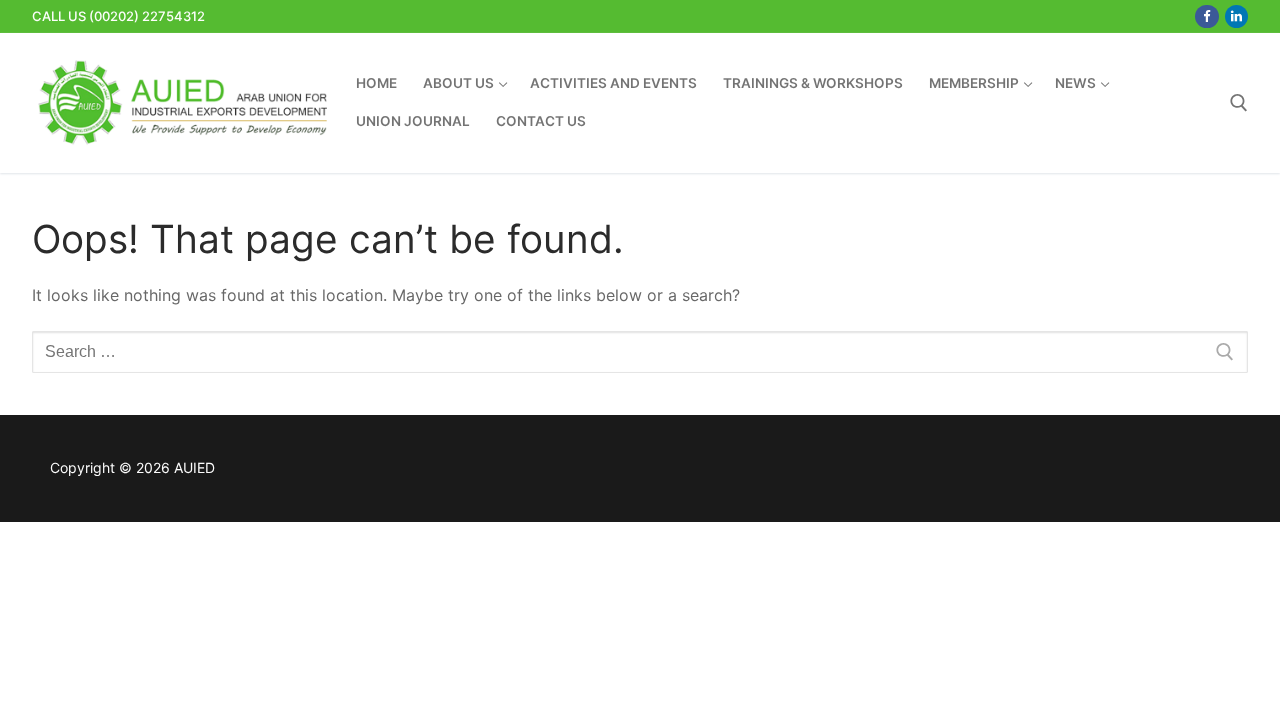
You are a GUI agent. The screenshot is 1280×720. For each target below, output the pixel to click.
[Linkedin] (1236, 16)
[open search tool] (1239, 103)
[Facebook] (1206, 16)
